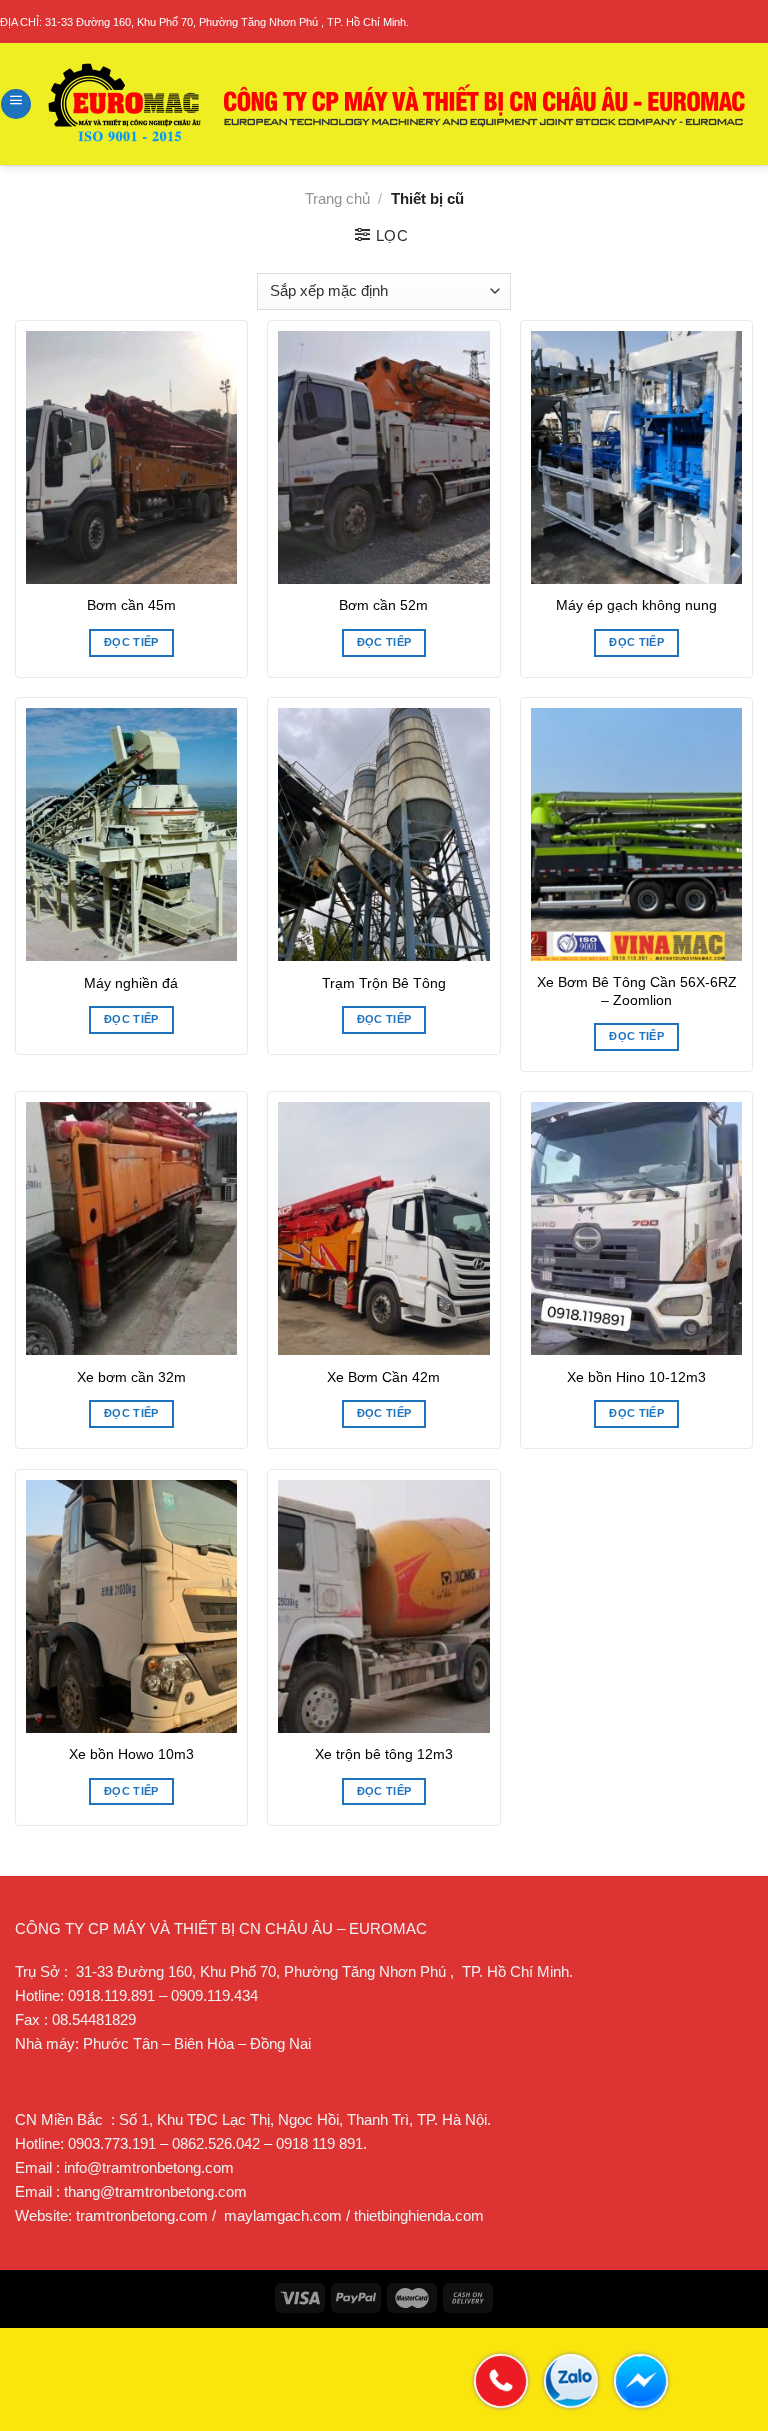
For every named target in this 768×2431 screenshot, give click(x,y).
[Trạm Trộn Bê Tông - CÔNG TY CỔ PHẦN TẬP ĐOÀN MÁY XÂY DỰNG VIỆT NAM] (398, 104)
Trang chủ (337, 198)
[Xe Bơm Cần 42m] (383, 1228)
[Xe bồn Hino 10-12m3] (636, 1228)
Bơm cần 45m (131, 605)
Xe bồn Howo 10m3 (131, 1754)
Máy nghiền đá (131, 983)
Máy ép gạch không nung (636, 605)
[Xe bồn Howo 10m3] (131, 1606)
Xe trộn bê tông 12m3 (384, 1754)
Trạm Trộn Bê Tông (384, 983)
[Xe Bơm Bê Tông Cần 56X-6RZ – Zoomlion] (636, 834)
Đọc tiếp (131, 642)
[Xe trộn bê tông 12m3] (383, 1606)
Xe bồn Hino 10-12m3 (636, 1377)
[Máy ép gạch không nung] (636, 457)
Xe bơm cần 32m (131, 1377)
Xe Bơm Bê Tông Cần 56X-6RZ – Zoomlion (637, 991)
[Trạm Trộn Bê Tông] (383, 834)
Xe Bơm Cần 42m (383, 1377)
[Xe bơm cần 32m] (131, 1228)
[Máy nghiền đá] (131, 834)
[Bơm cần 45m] (131, 457)
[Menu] (16, 104)
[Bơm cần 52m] (383, 457)
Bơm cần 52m (383, 605)
